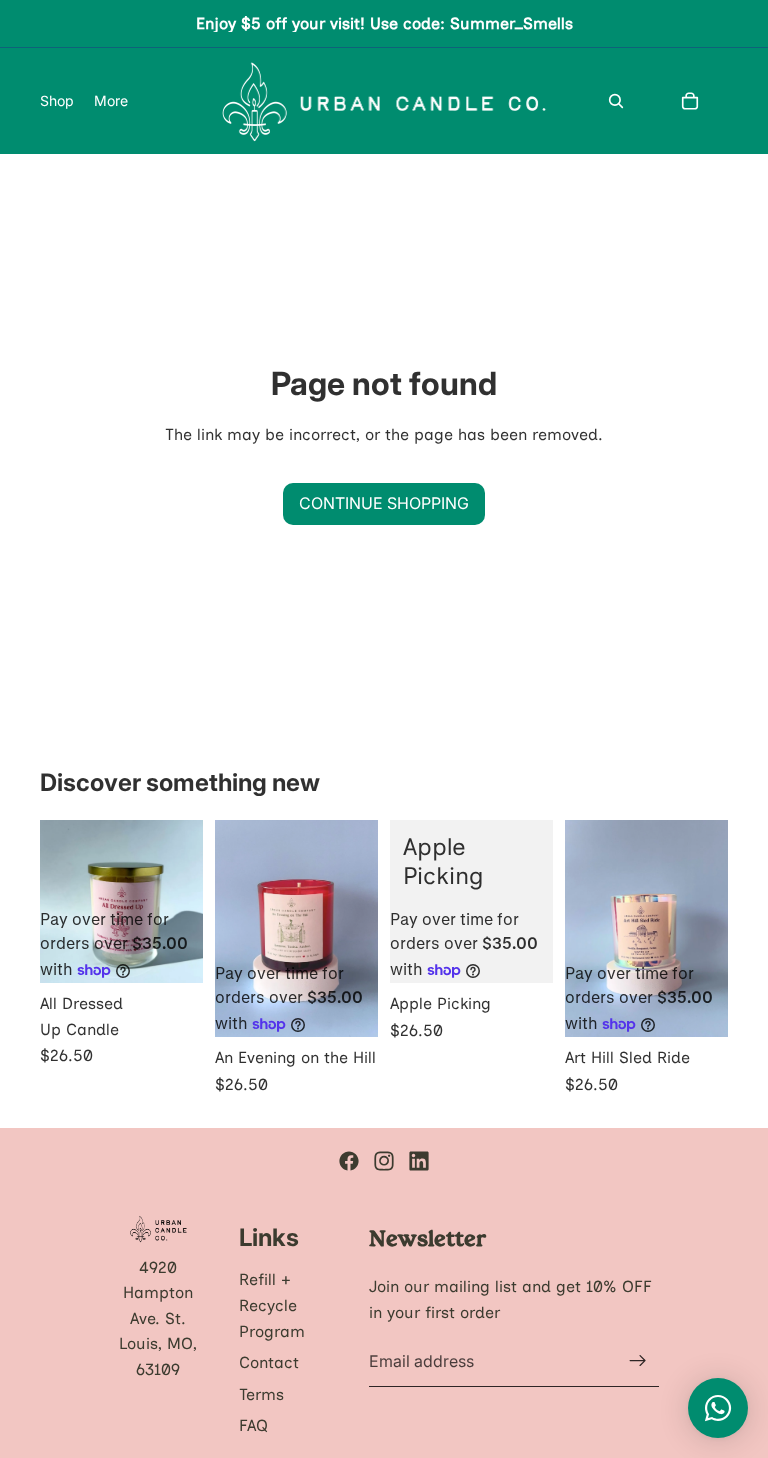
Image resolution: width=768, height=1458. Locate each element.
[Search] (616, 101)
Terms (261, 1393)
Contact (269, 1362)
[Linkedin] (419, 1161)
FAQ (253, 1425)
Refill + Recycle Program (272, 1305)
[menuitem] (111, 101)
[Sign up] (638, 1361)
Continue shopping (384, 503)
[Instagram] (384, 1161)
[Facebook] (349, 1161)
